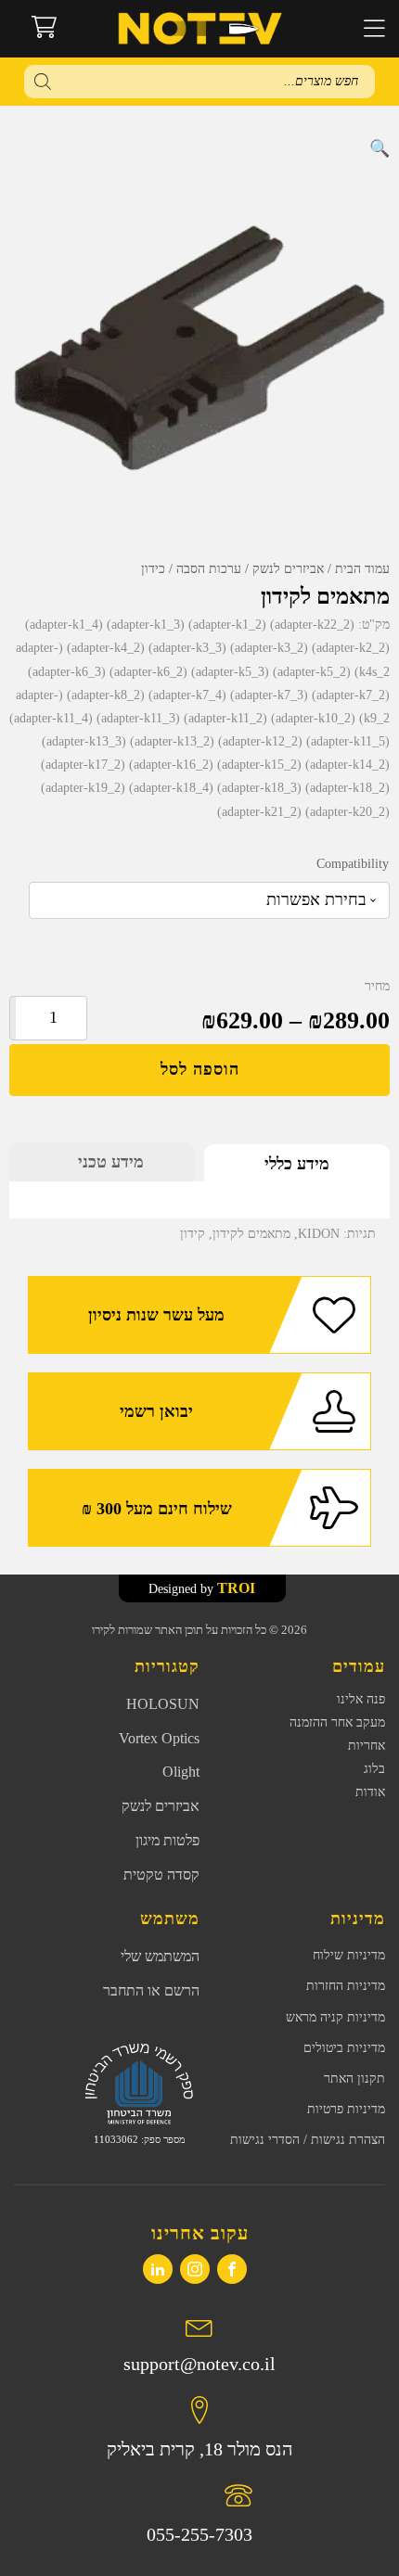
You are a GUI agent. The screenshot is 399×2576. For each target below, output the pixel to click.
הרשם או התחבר (151, 1990)
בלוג (374, 1769)
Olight (181, 1772)
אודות (370, 1792)
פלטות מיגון (167, 1840)
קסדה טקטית (161, 1875)
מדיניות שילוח (349, 1955)
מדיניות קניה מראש (335, 2017)
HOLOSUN (163, 1704)
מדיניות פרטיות (346, 2109)
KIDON (319, 1234)
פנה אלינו (361, 1699)
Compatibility (353, 864)
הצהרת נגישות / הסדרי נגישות (308, 2140)
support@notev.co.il (199, 2364)
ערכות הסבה (209, 569)
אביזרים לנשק (288, 569)
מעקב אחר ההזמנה (337, 1722)
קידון (193, 1234)
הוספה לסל (200, 1069)
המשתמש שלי (160, 1956)
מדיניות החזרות (346, 1986)
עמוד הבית (362, 569)
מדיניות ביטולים (344, 2048)
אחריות (367, 1746)
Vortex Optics (159, 1738)
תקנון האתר (354, 2079)
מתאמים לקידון (251, 1234)
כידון (153, 569)
